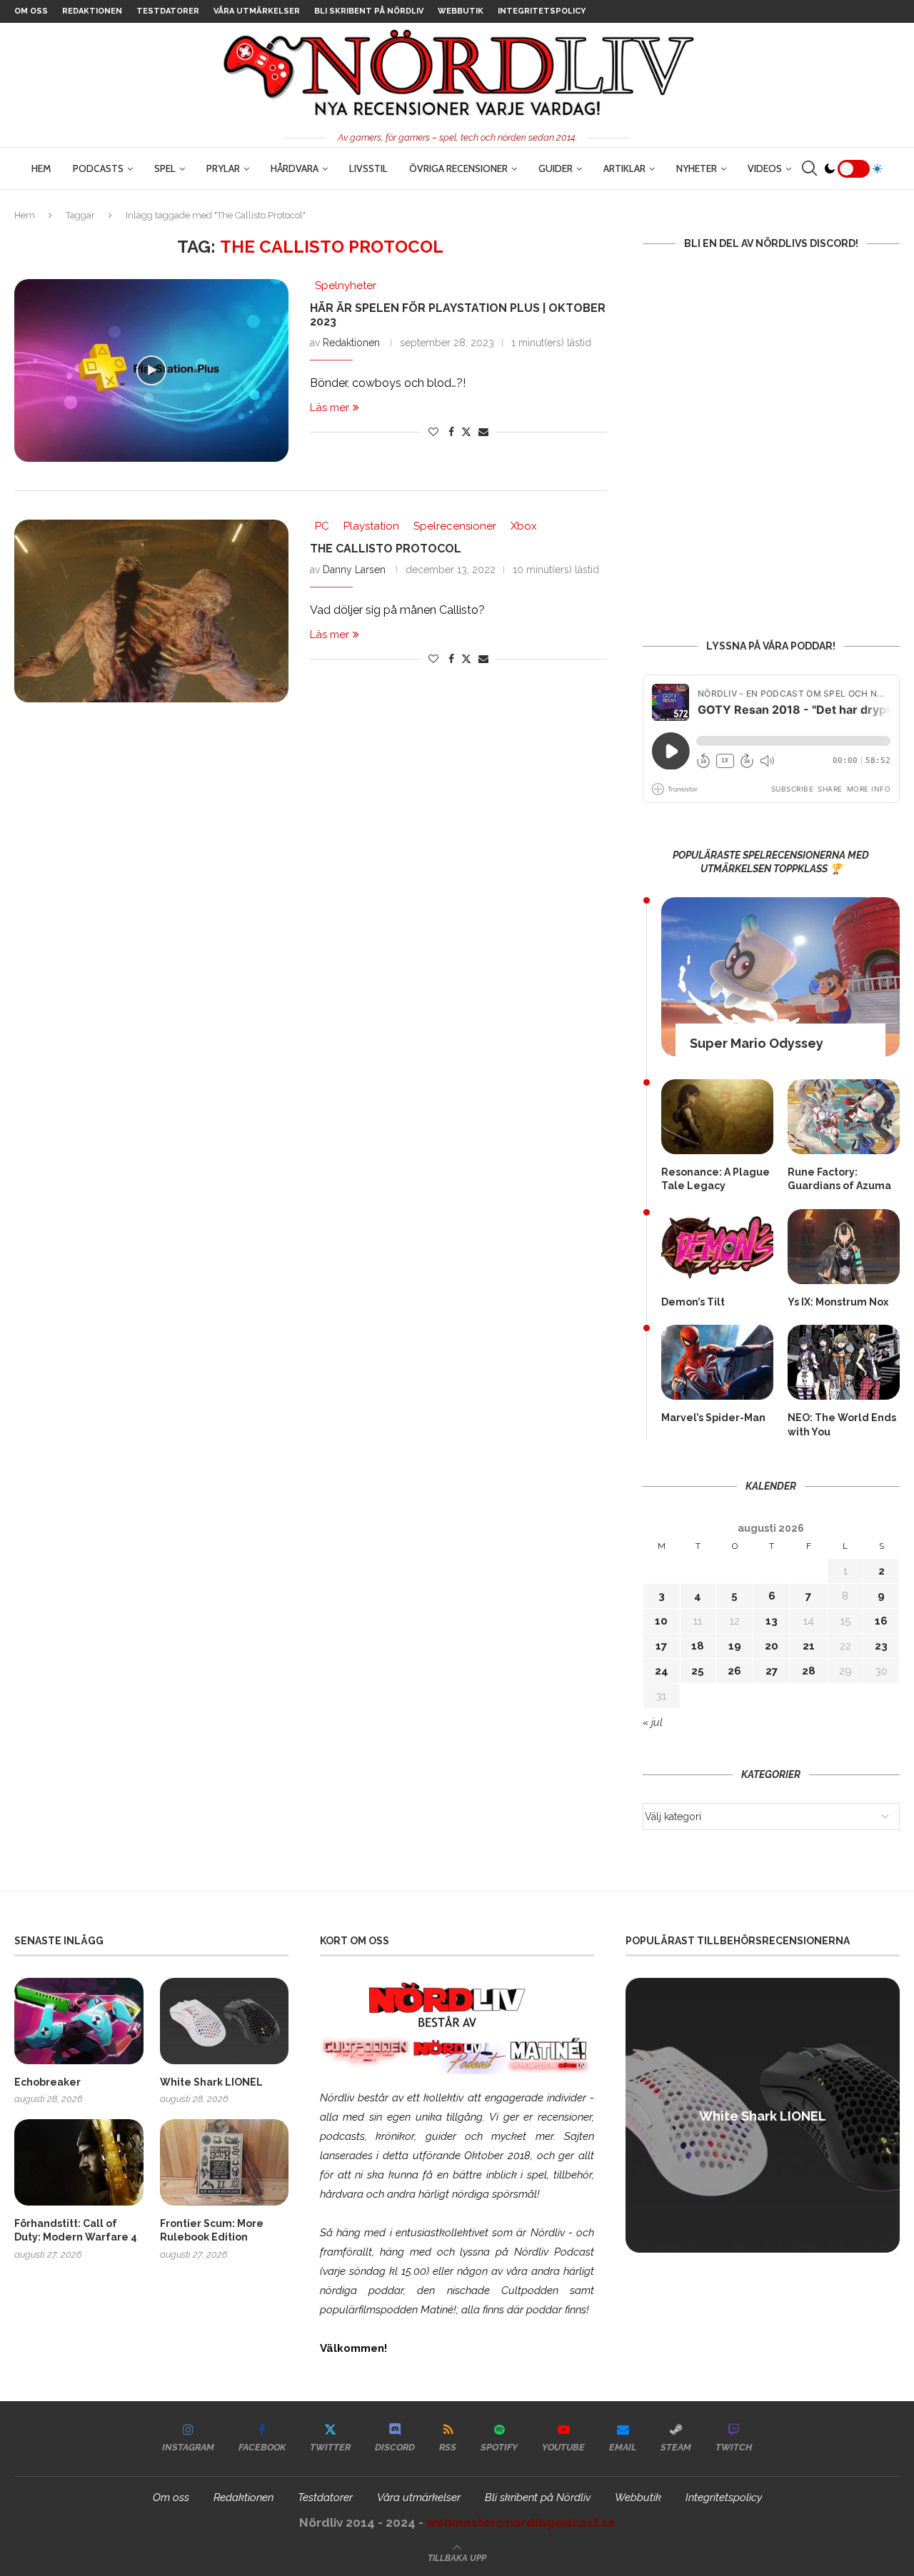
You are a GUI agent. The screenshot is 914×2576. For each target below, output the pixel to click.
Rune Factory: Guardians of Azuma (839, 1179)
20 (772, 1646)
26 (734, 1671)
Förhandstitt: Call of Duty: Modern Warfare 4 (76, 2231)
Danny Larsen (354, 570)
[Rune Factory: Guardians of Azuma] (844, 1117)
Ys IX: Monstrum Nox (838, 1302)
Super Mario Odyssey (757, 1043)
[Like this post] (433, 432)
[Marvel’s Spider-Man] (717, 1362)
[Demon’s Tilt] (717, 1247)
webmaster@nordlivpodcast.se (521, 2522)
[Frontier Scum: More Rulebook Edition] (225, 2162)
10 (661, 1621)
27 (772, 1671)
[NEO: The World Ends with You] (844, 1362)
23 (881, 1646)
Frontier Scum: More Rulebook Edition (212, 2231)
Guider (556, 168)
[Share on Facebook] (451, 432)
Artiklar (624, 168)
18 (698, 1646)
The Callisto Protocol (386, 549)
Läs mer (330, 408)
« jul (653, 1722)
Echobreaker (47, 2082)
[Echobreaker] (79, 2021)
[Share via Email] (483, 432)
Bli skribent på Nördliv (369, 11)
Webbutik (461, 11)
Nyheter (697, 168)
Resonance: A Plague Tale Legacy (715, 1179)
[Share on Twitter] (466, 431)
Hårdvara (295, 168)
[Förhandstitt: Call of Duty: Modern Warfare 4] (79, 2162)
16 (881, 1621)
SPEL (165, 168)
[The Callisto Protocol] (151, 611)
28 (809, 1671)
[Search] (809, 168)
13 (772, 1621)
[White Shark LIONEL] (225, 2021)
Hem (41, 168)
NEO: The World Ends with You (842, 1425)
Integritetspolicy (542, 11)
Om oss (31, 11)
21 (809, 1646)
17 (661, 1646)
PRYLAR (223, 168)
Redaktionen (92, 11)
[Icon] (151, 370)
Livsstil (368, 168)
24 (662, 1671)
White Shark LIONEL (211, 2082)
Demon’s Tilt (693, 1302)
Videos (765, 168)
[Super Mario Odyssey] (780, 977)
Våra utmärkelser (257, 11)
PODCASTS (98, 168)
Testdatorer (168, 11)
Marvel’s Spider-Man (713, 1418)
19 (735, 1646)
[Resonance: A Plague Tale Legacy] (717, 1117)
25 (698, 1671)
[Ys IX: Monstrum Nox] (844, 1247)
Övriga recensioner (458, 168)
